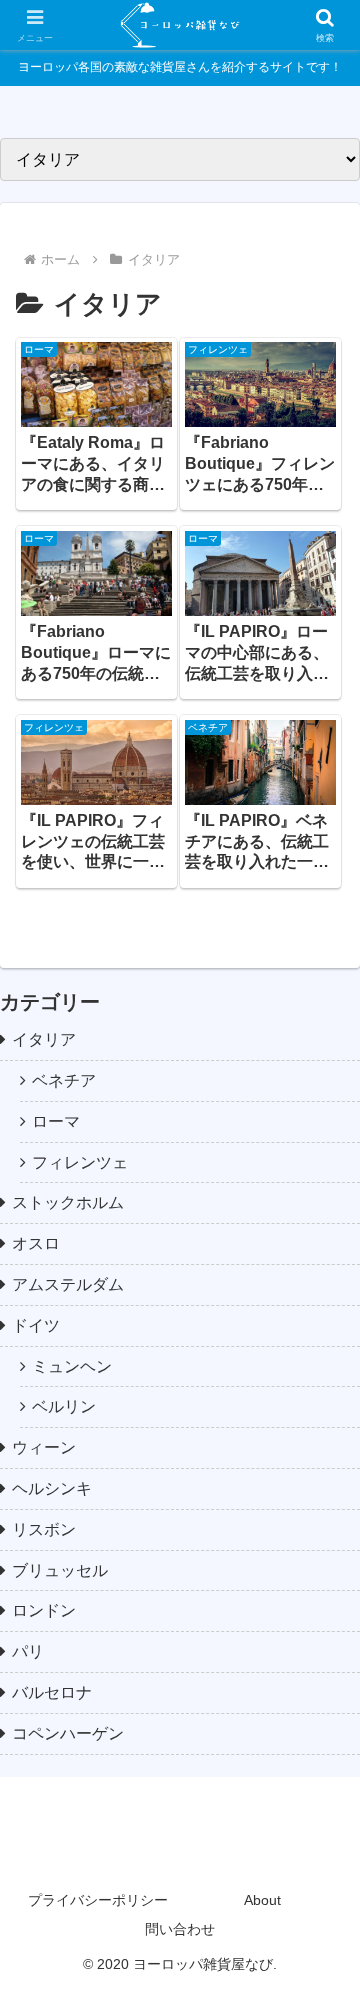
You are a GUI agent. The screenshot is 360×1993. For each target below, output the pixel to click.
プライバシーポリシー (98, 1900)
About (262, 1900)
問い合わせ (180, 1929)
